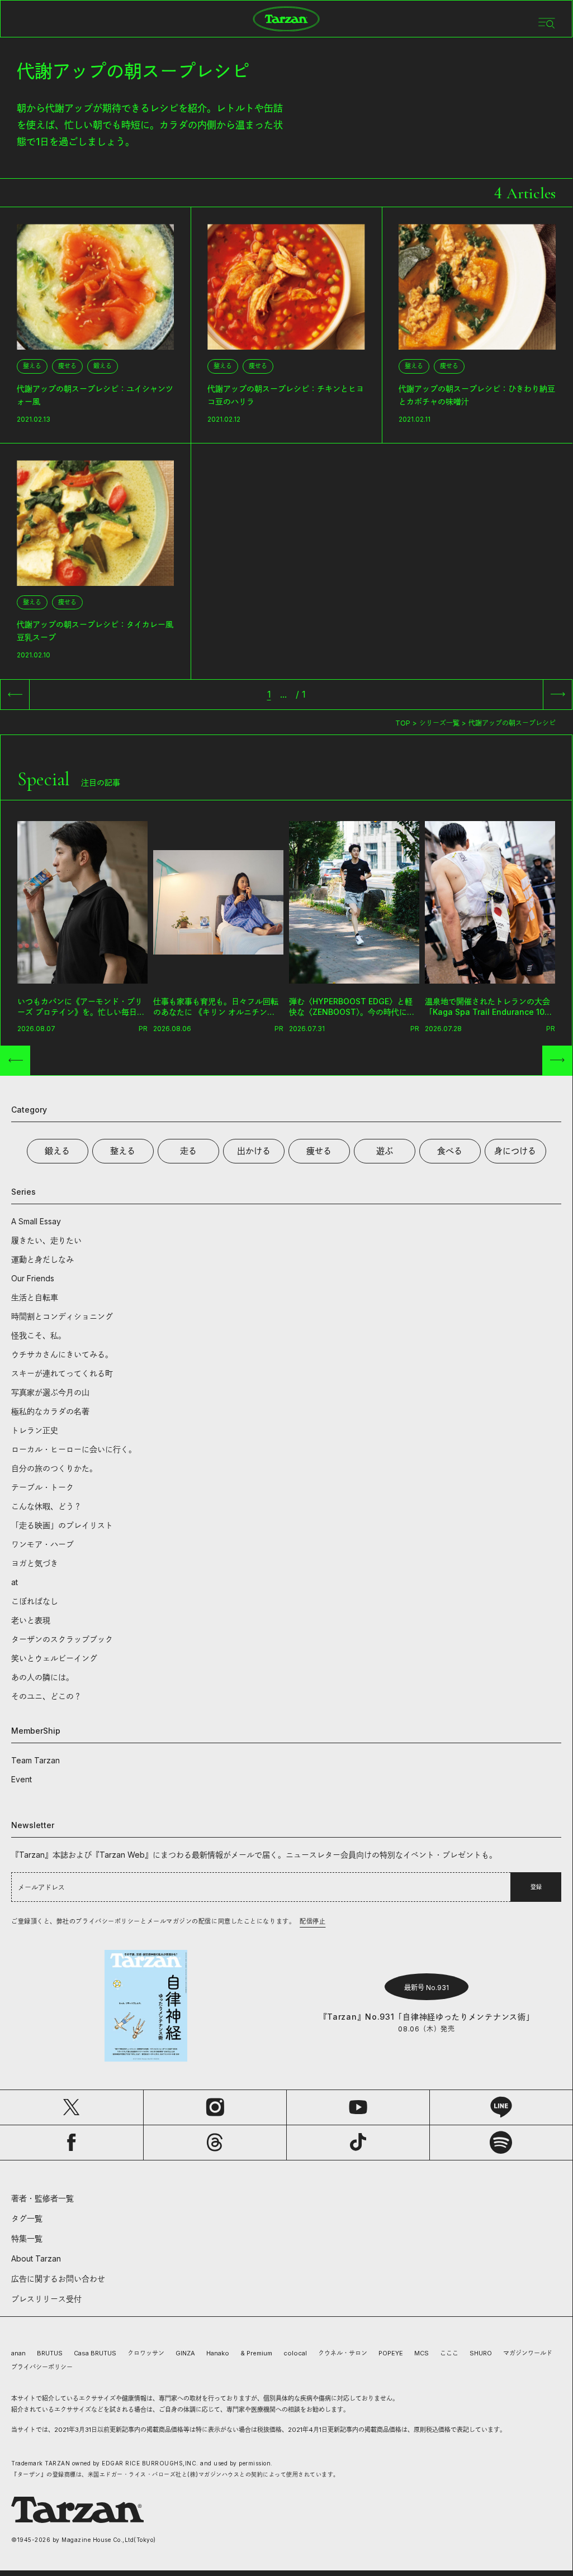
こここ (449, 2353)
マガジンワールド (528, 2353)
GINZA (185, 2353)
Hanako (218, 2353)
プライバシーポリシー (42, 2367)
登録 (536, 1887)
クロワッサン (146, 2353)
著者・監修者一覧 (42, 2198)
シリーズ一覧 (439, 723)
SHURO (481, 2353)
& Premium (256, 2353)
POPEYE (391, 2353)
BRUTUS (50, 2353)
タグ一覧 (27, 2218)
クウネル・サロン (343, 2353)
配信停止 (312, 1921)
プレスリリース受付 (46, 2299)
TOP (403, 723)
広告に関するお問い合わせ (58, 2279)
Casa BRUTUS (95, 2353)
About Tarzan (36, 2258)
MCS (422, 2353)
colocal (295, 2353)
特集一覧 (27, 2238)
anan (18, 2353)
